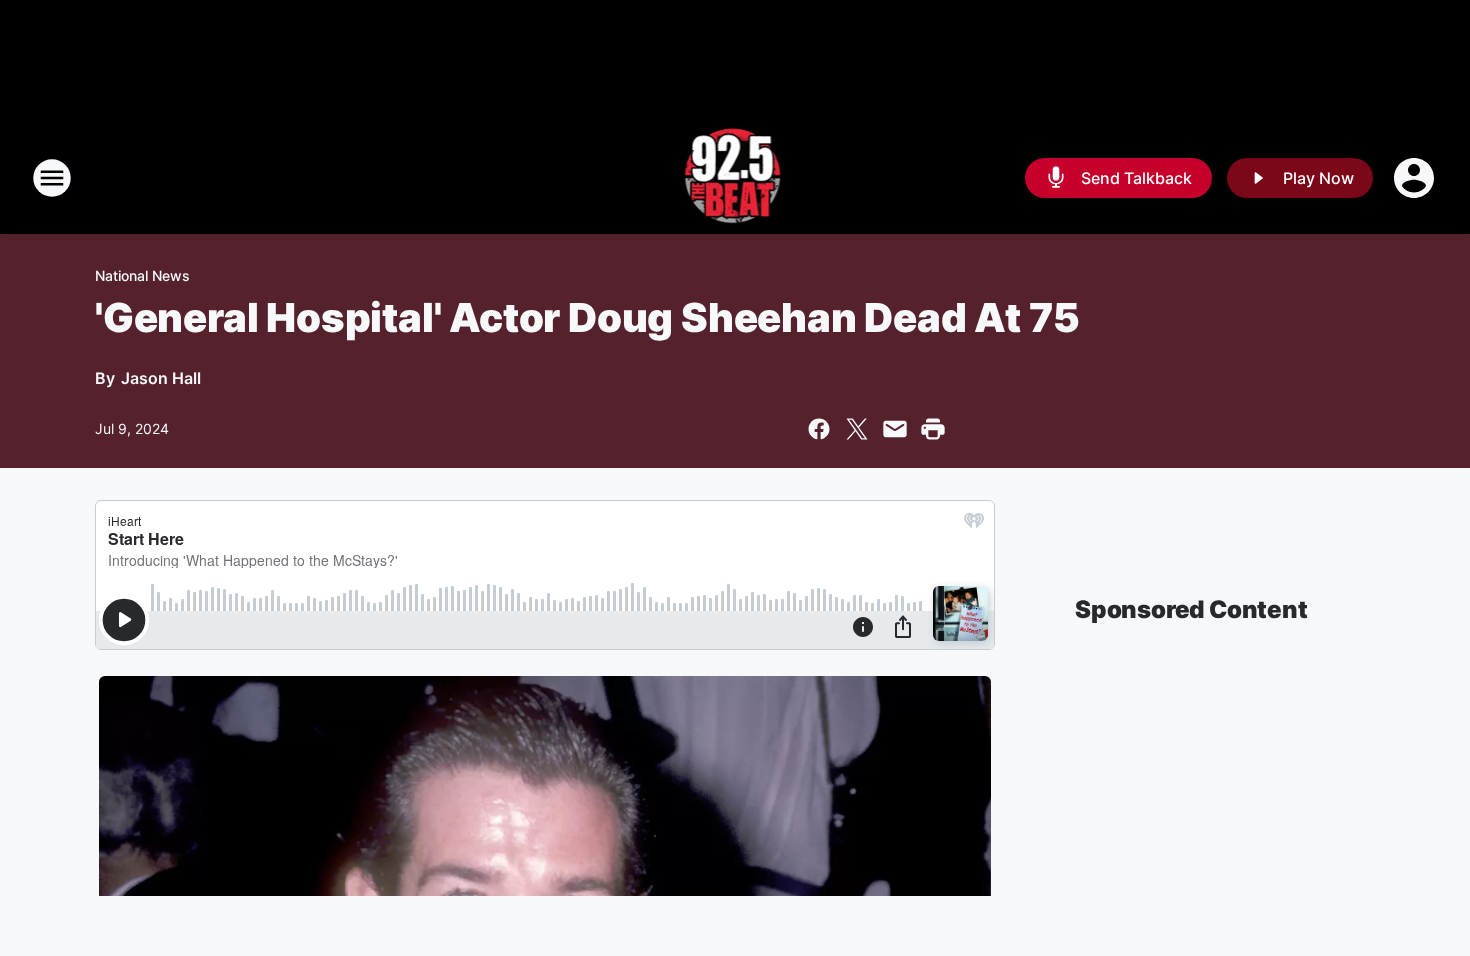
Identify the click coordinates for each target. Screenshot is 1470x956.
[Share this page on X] (857, 429)
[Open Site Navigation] (52, 178)
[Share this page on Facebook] (819, 429)
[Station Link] (735, 178)
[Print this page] (933, 429)
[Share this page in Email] (895, 429)
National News (142, 275)
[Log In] (1416, 178)
